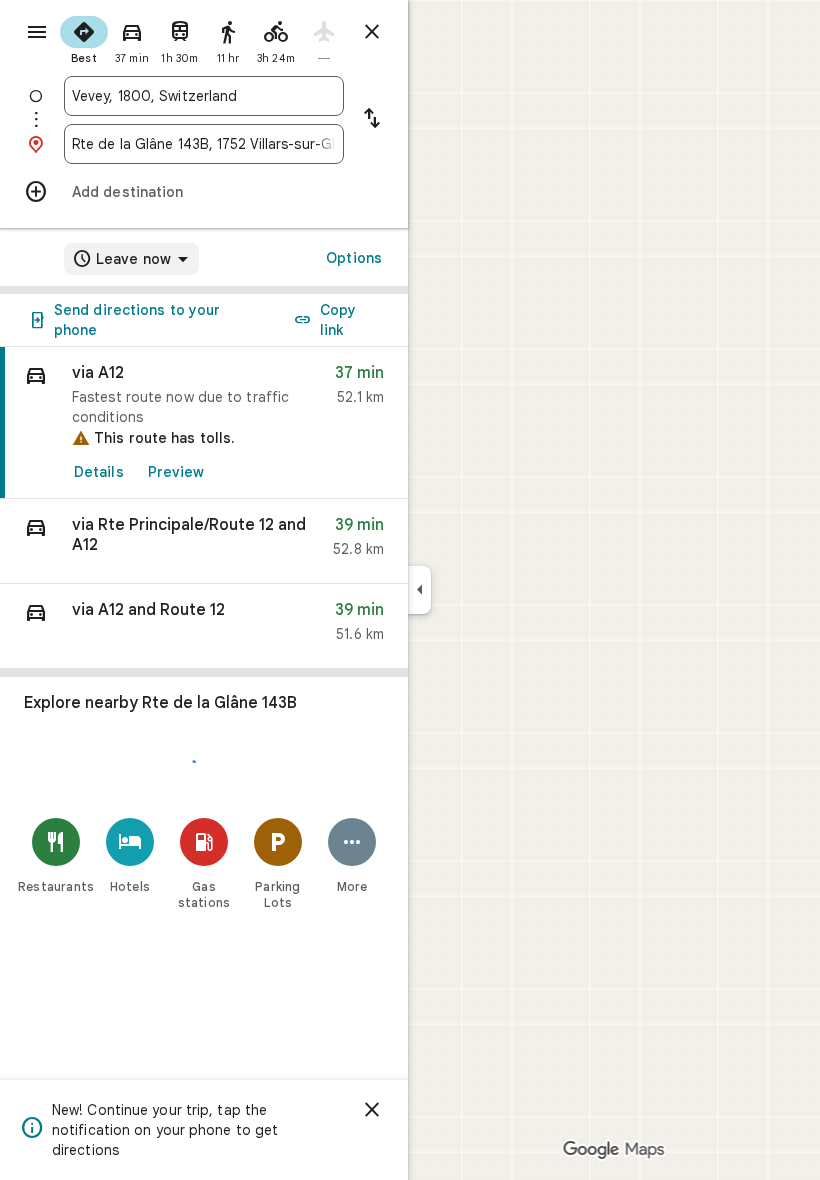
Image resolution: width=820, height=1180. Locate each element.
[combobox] (204, 96)
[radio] (84, 38)
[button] (204, 541)
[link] (204, 423)
